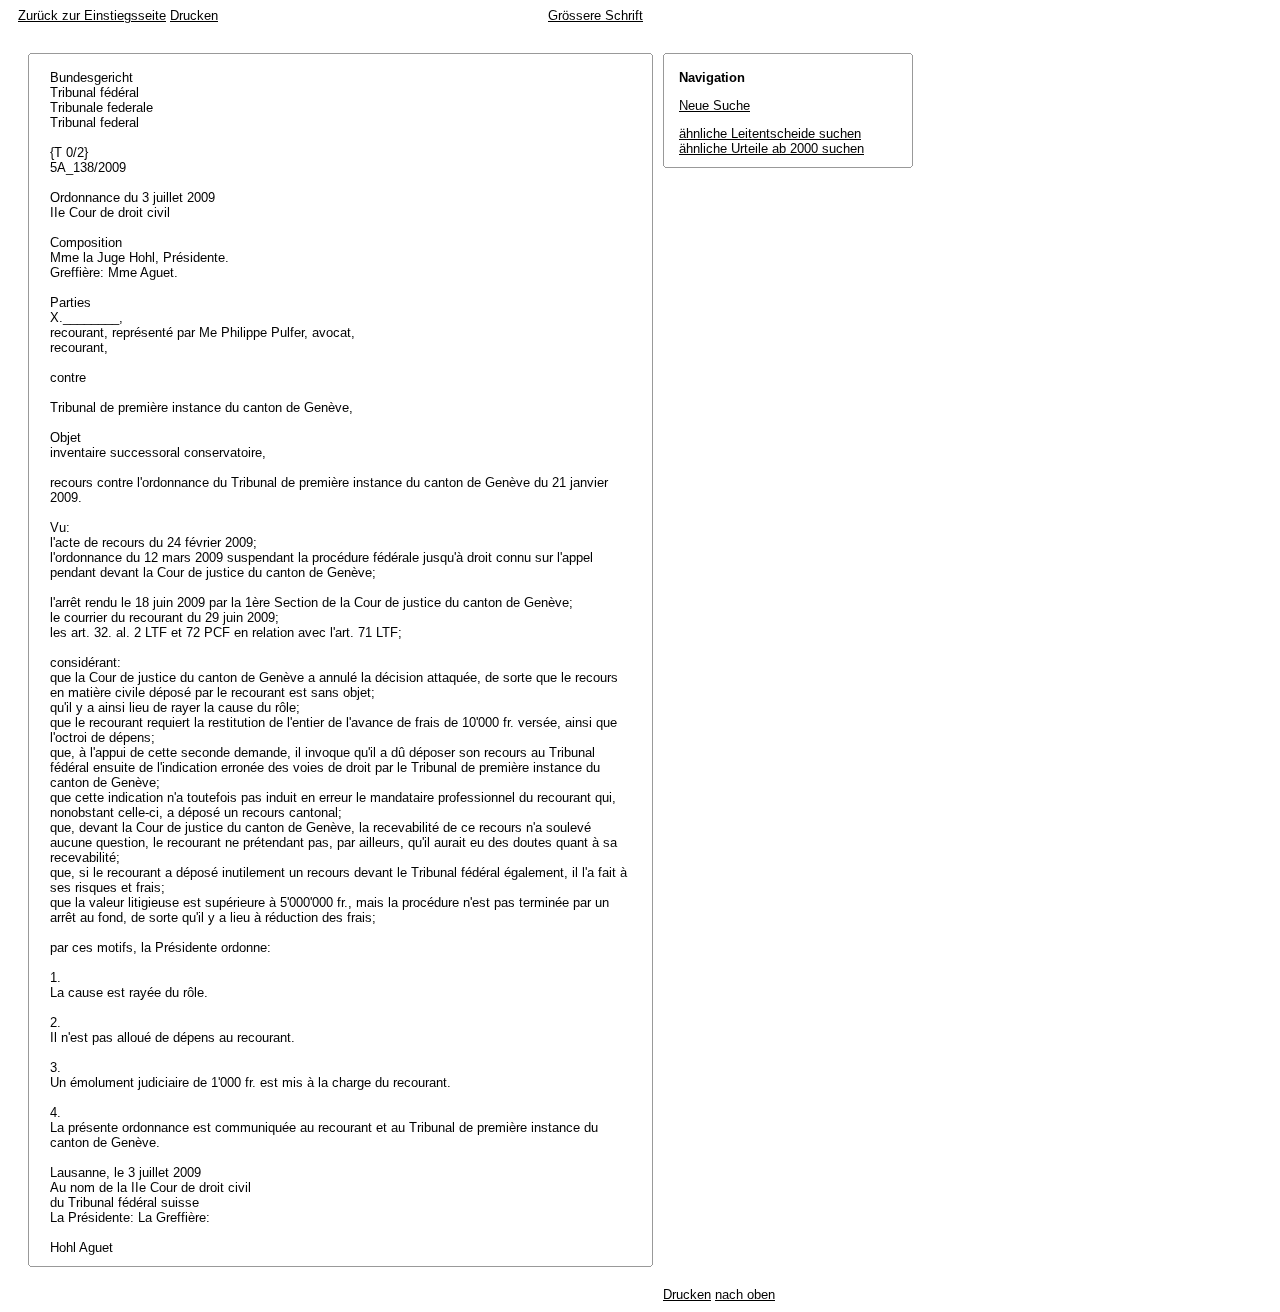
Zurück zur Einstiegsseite (92, 15)
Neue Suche (714, 105)
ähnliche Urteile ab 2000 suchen (771, 148)
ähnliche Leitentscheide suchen (770, 133)
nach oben (745, 1294)
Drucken (194, 15)
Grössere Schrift (595, 15)
